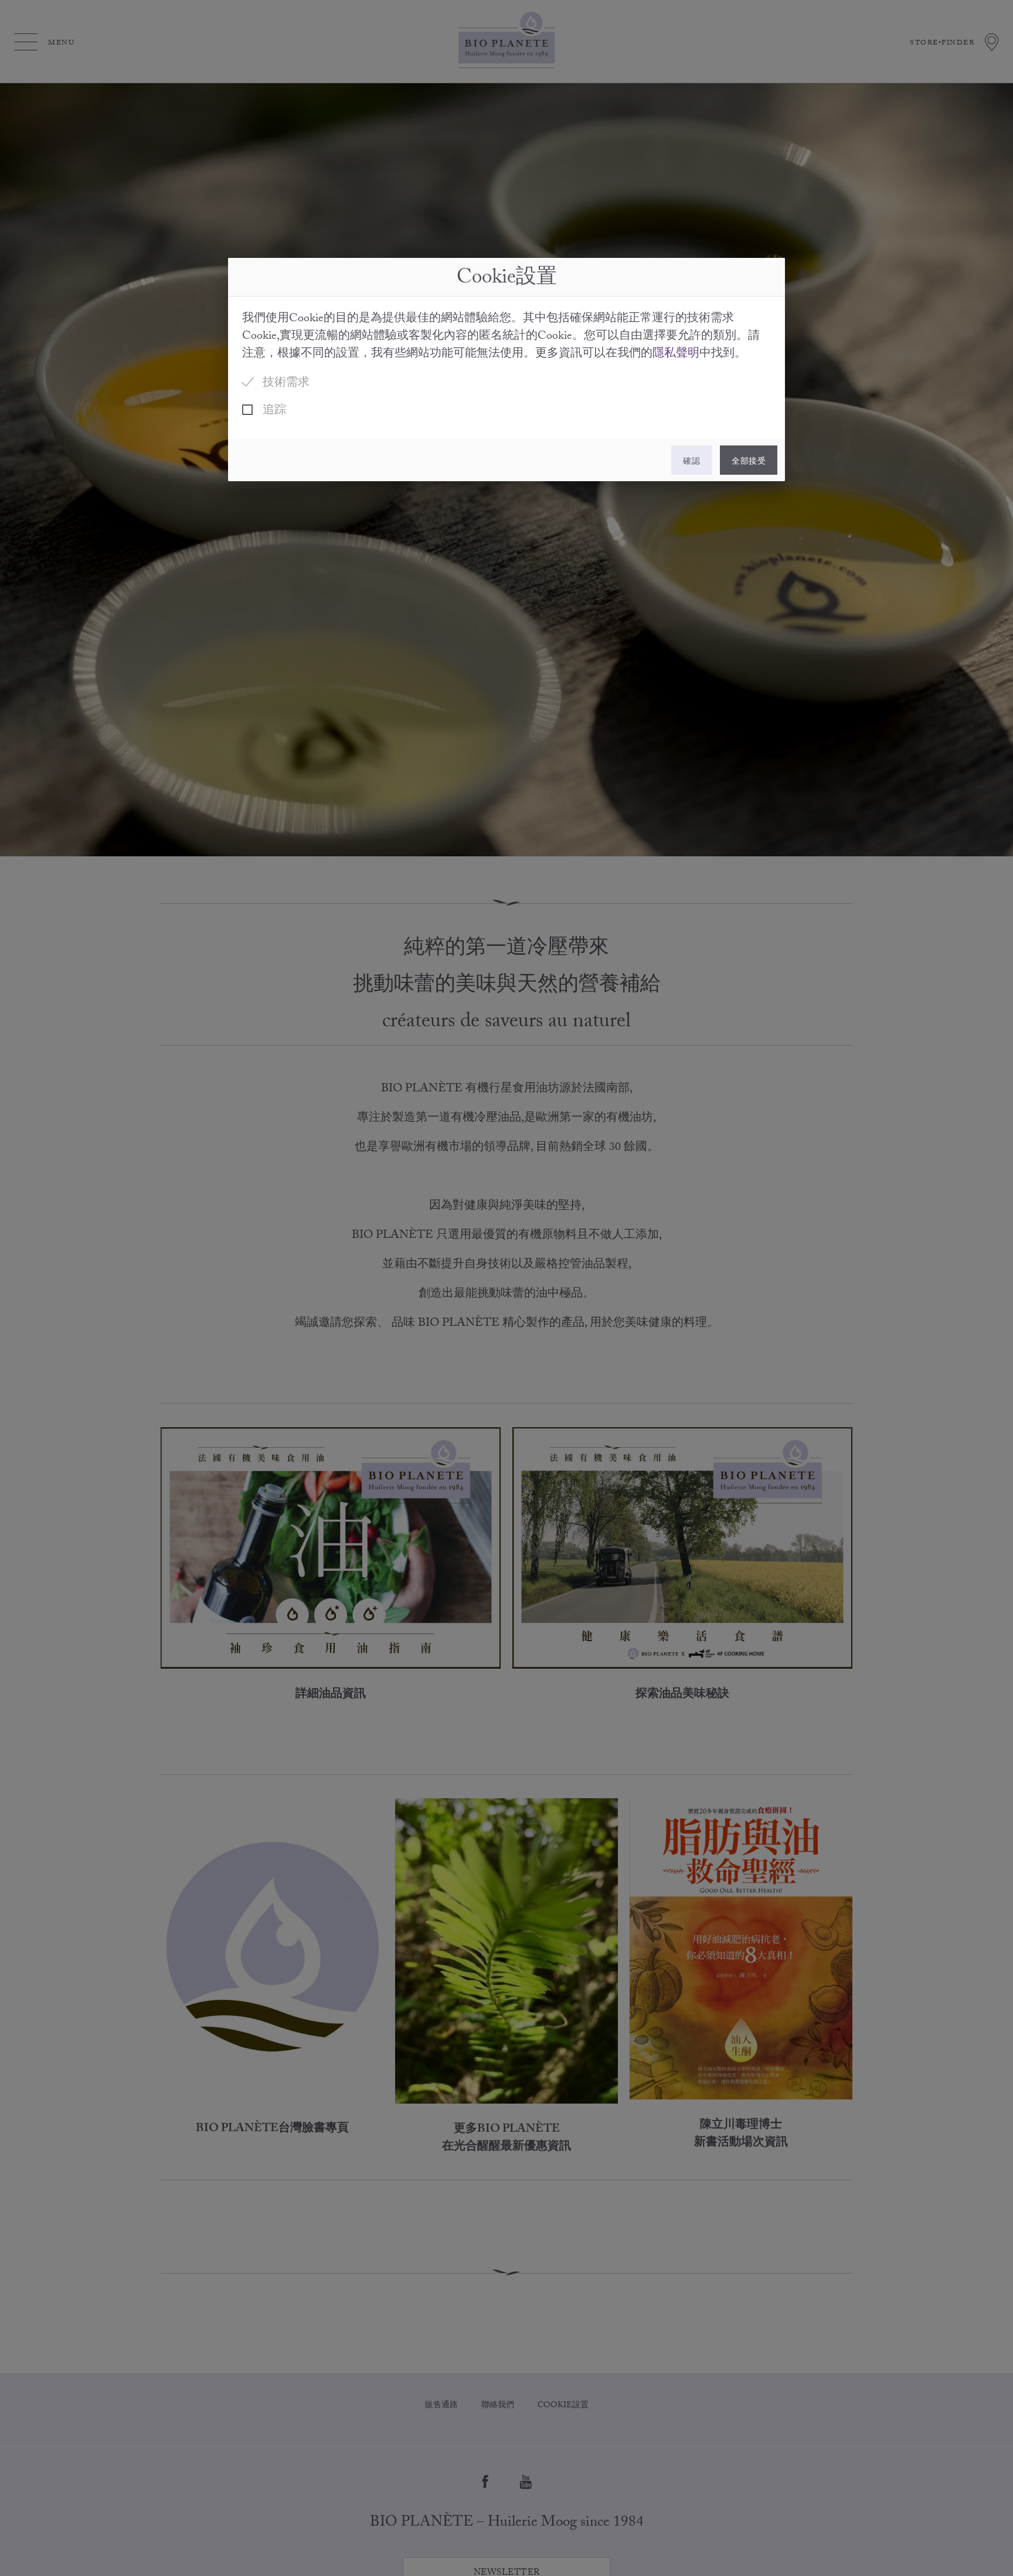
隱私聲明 (676, 355)
